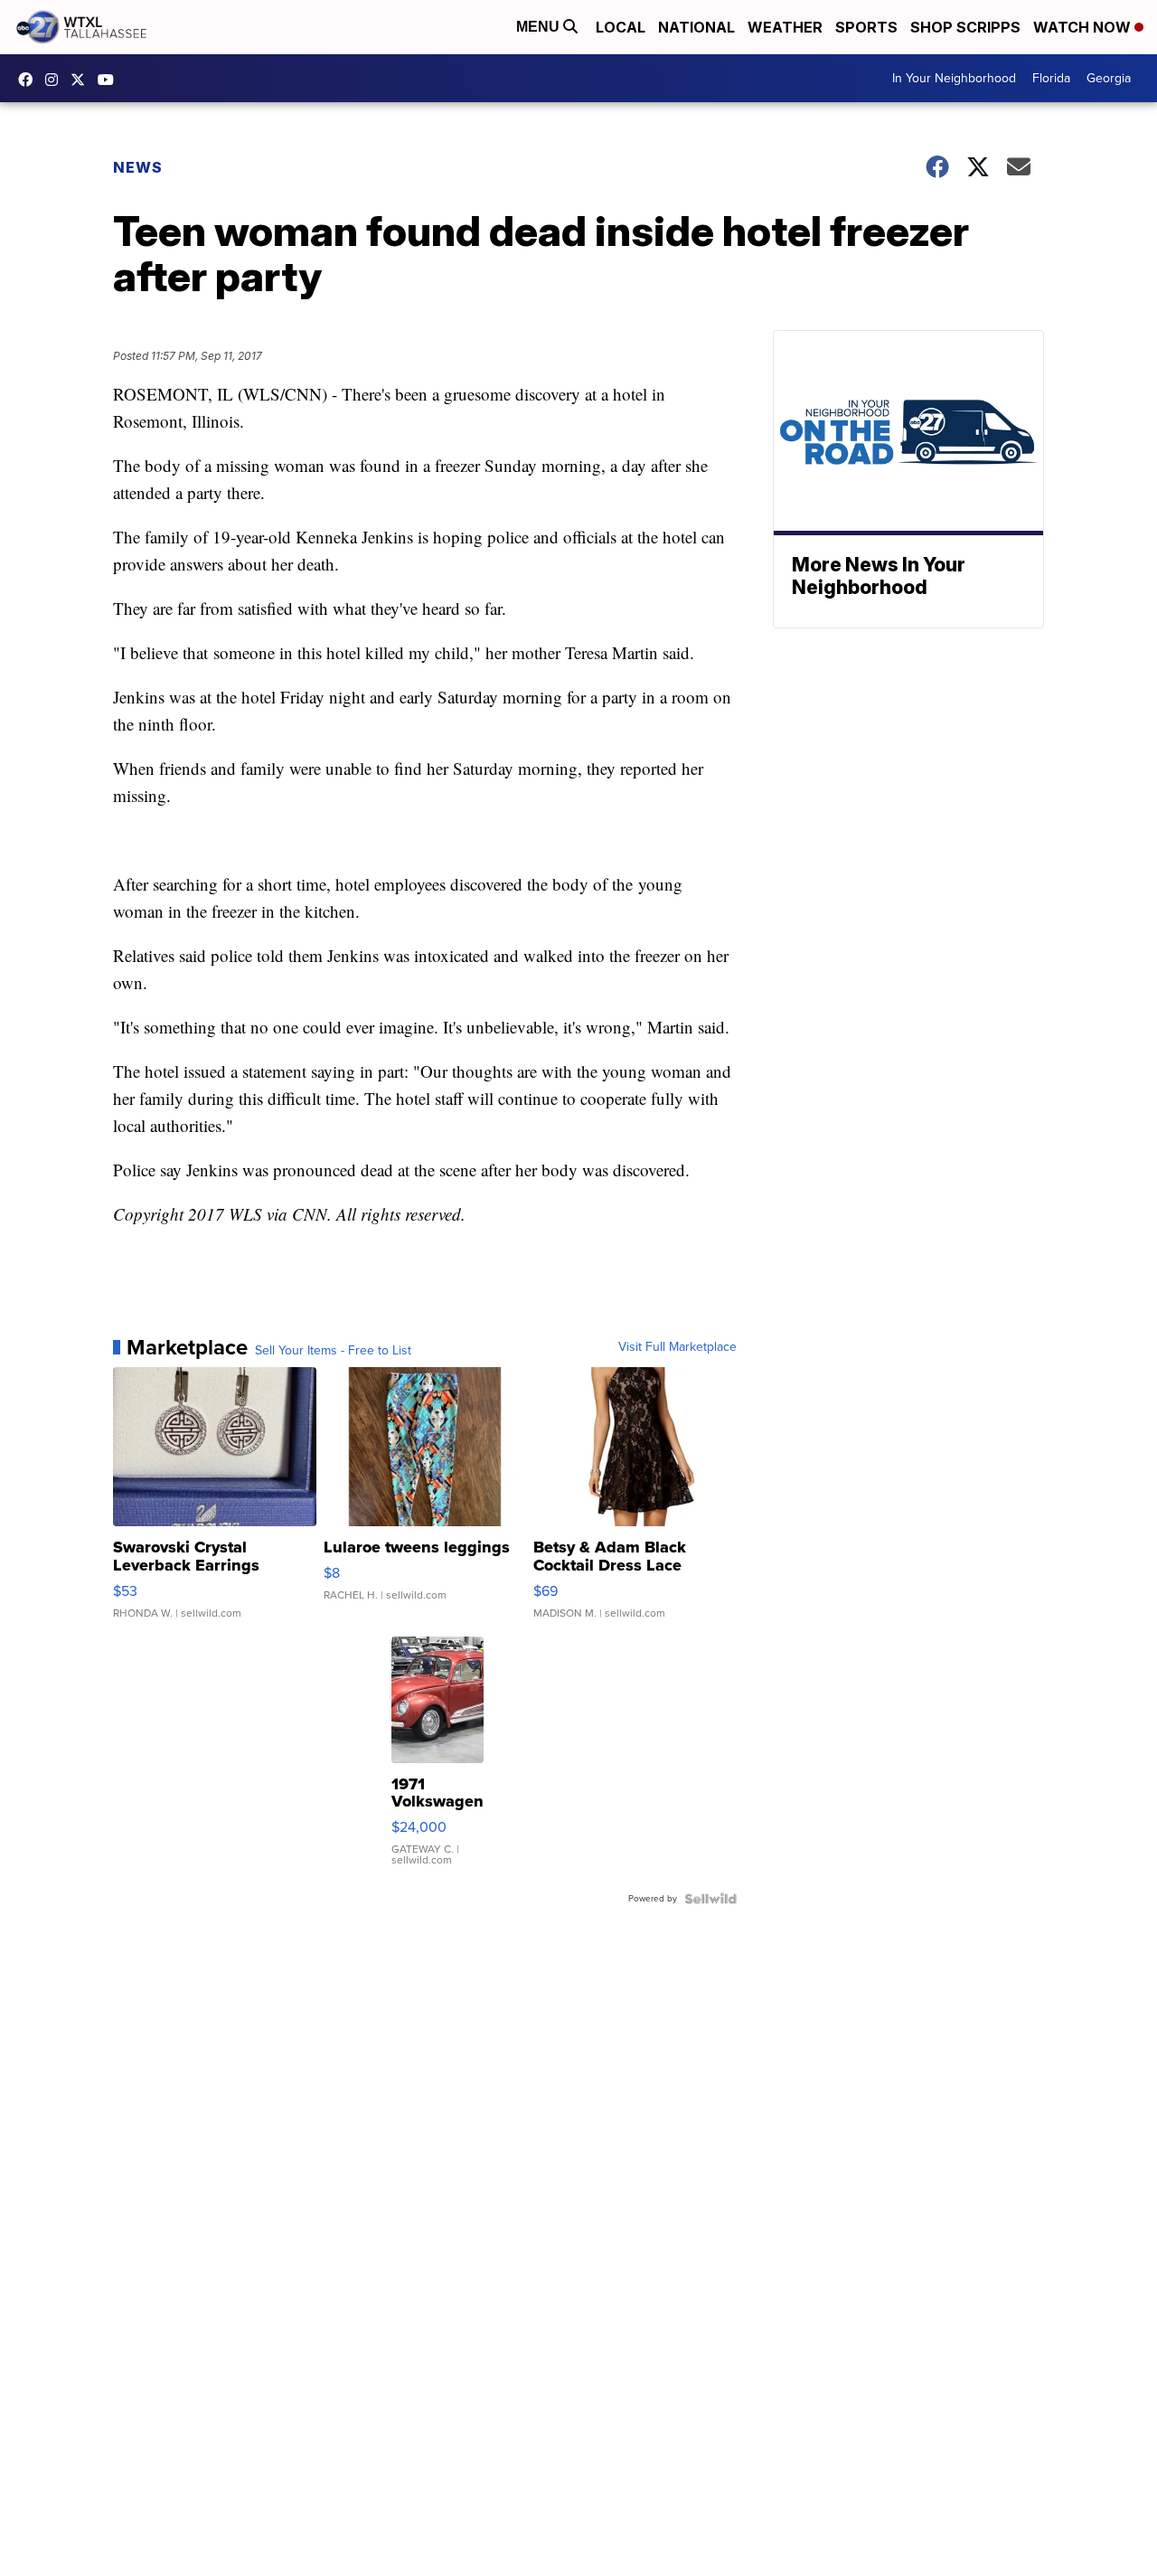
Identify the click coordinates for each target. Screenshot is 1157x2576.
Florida (1051, 78)
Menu (540, 27)
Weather (785, 27)
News (138, 167)
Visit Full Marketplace (677, 1347)
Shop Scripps (965, 27)
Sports (866, 27)
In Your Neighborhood (954, 78)
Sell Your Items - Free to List (333, 1351)
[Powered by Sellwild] (710, 1899)
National (696, 27)
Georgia (1109, 78)
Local (621, 27)
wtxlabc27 (56, 80)
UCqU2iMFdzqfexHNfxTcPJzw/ (110, 80)
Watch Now (1084, 27)
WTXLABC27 (30, 80)
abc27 (82, 80)
